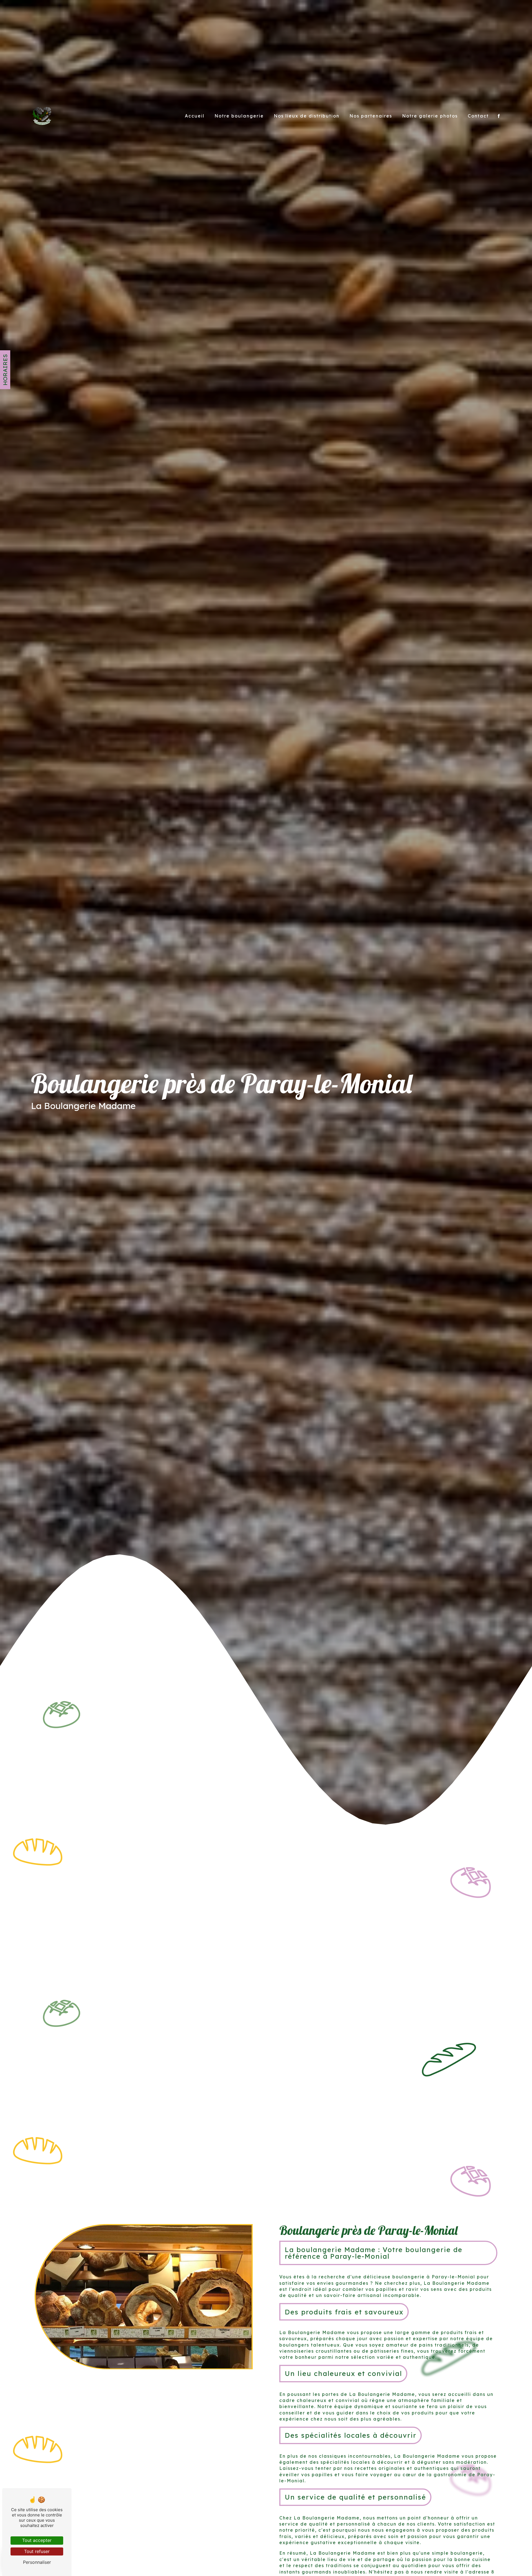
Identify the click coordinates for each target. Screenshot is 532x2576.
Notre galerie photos (430, 116)
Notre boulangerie (239, 116)
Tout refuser (37, 2551)
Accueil (195, 116)
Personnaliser (37, 2562)
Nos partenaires (371, 116)
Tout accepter (37, 2540)
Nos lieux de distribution (307, 116)
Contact (478, 116)
